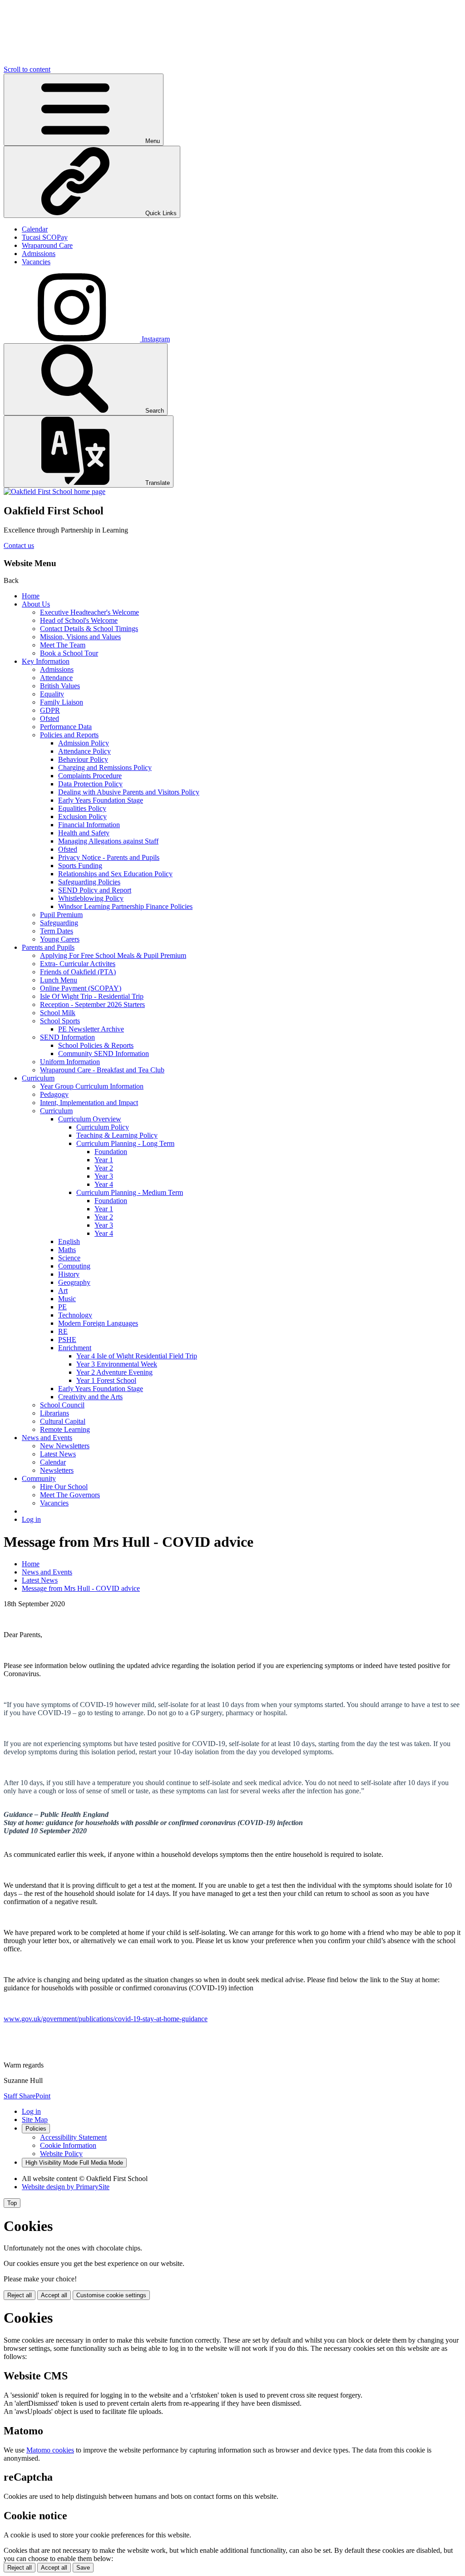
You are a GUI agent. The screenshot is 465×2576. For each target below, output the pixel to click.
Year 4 (104, 1184)
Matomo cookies (50, 2450)
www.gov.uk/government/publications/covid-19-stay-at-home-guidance (106, 2019)
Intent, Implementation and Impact (89, 1103)
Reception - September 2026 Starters (92, 1004)
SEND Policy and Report (95, 890)
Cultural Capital (63, 1421)
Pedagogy (54, 1094)
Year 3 (104, 1176)
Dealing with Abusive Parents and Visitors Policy (129, 792)
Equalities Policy (82, 808)
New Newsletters (65, 1446)
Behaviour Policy (83, 759)
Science (69, 1258)
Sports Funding (80, 866)
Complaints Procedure (90, 776)
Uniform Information (70, 1062)
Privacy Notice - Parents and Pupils (109, 857)
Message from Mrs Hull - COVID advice (81, 1588)
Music (67, 1299)
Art (63, 1290)
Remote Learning (65, 1429)
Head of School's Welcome (79, 620)
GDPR (50, 710)
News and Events (47, 1438)
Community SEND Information (104, 1054)
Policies (36, 2129)
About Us (36, 604)
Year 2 (104, 1168)
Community (39, 1478)
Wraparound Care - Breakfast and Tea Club (102, 1070)
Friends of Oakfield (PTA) (78, 972)
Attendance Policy (84, 751)
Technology (75, 1315)
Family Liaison (62, 702)
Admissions (39, 254)
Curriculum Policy (103, 1127)
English (69, 1241)
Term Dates (57, 931)
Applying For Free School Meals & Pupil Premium (113, 955)
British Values (60, 686)
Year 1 (104, 1160)
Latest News (58, 1454)
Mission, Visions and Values (80, 637)
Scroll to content (27, 69)
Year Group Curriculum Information (92, 1086)
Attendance (56, 678)
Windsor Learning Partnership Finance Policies (125, 906)
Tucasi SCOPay (45, 237)
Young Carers (60, 939)
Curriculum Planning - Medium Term (130, 1192)
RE (63, 1331)
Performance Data (66, 727)
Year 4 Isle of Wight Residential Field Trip (137, 1356)
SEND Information (67, 1037)
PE (62, 1307)
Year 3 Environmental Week (117, 1364)
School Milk (58, 1013)
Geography (74, 1282)
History (69, 1274)
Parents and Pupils (48, 947)
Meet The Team (63, 645)
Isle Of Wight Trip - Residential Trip (92, 996)
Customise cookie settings (111, 2295)
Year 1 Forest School (106, 1380)
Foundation (111, 1152)
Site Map (35, 2120)
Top (12, 2203)
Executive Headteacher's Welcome (89, 612)
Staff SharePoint (27, 2096)
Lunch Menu (59, 980)
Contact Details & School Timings (89, 629)
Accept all (54, 2295)
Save (83, 2568)
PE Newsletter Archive (91, 1029)
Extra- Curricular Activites (78, 964)
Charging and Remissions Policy (105, 767)
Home (31, 596)
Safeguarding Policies (89, 882)
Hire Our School (64, 1487)
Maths (67, 1250)
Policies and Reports (69, 735)
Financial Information (89, 825)
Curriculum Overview (90, 1119)
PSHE (67, 1340)
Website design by (66, 2187)
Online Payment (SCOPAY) (81, 988)
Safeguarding (59, 923)
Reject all (20, 2295)
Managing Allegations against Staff (108, 841)
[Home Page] (54, 491)
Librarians (54, 1413)
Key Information (46, 661)
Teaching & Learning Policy (117, 1135)
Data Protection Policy (90, 784)
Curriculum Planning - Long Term (125, 1143)
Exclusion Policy (82, 817)
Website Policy (61, 2154)
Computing (74, 1266)
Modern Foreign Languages (98, 1323)
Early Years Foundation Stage (101, 800)
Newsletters (57, 1470)
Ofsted (49, 718)
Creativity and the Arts (90, 1397)
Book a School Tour (69, 653)
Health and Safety (84, 833)
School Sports (60, 1021)
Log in (31, 1519)
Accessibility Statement (73, 2137)
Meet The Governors (70, 1495)
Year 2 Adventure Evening (114, 1372)
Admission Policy (84, 743)
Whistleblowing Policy (91, 898)
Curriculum (38, 1078)
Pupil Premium (61, 915)
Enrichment (75, 1348)
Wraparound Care (47, 245)
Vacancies (36, 262)
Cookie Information (68, 2145)
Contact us (19, 545)
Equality (52, 694)
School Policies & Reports (96, 1045)
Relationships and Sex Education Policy (115, 874)
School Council (62, 1405)
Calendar (35, 229)
